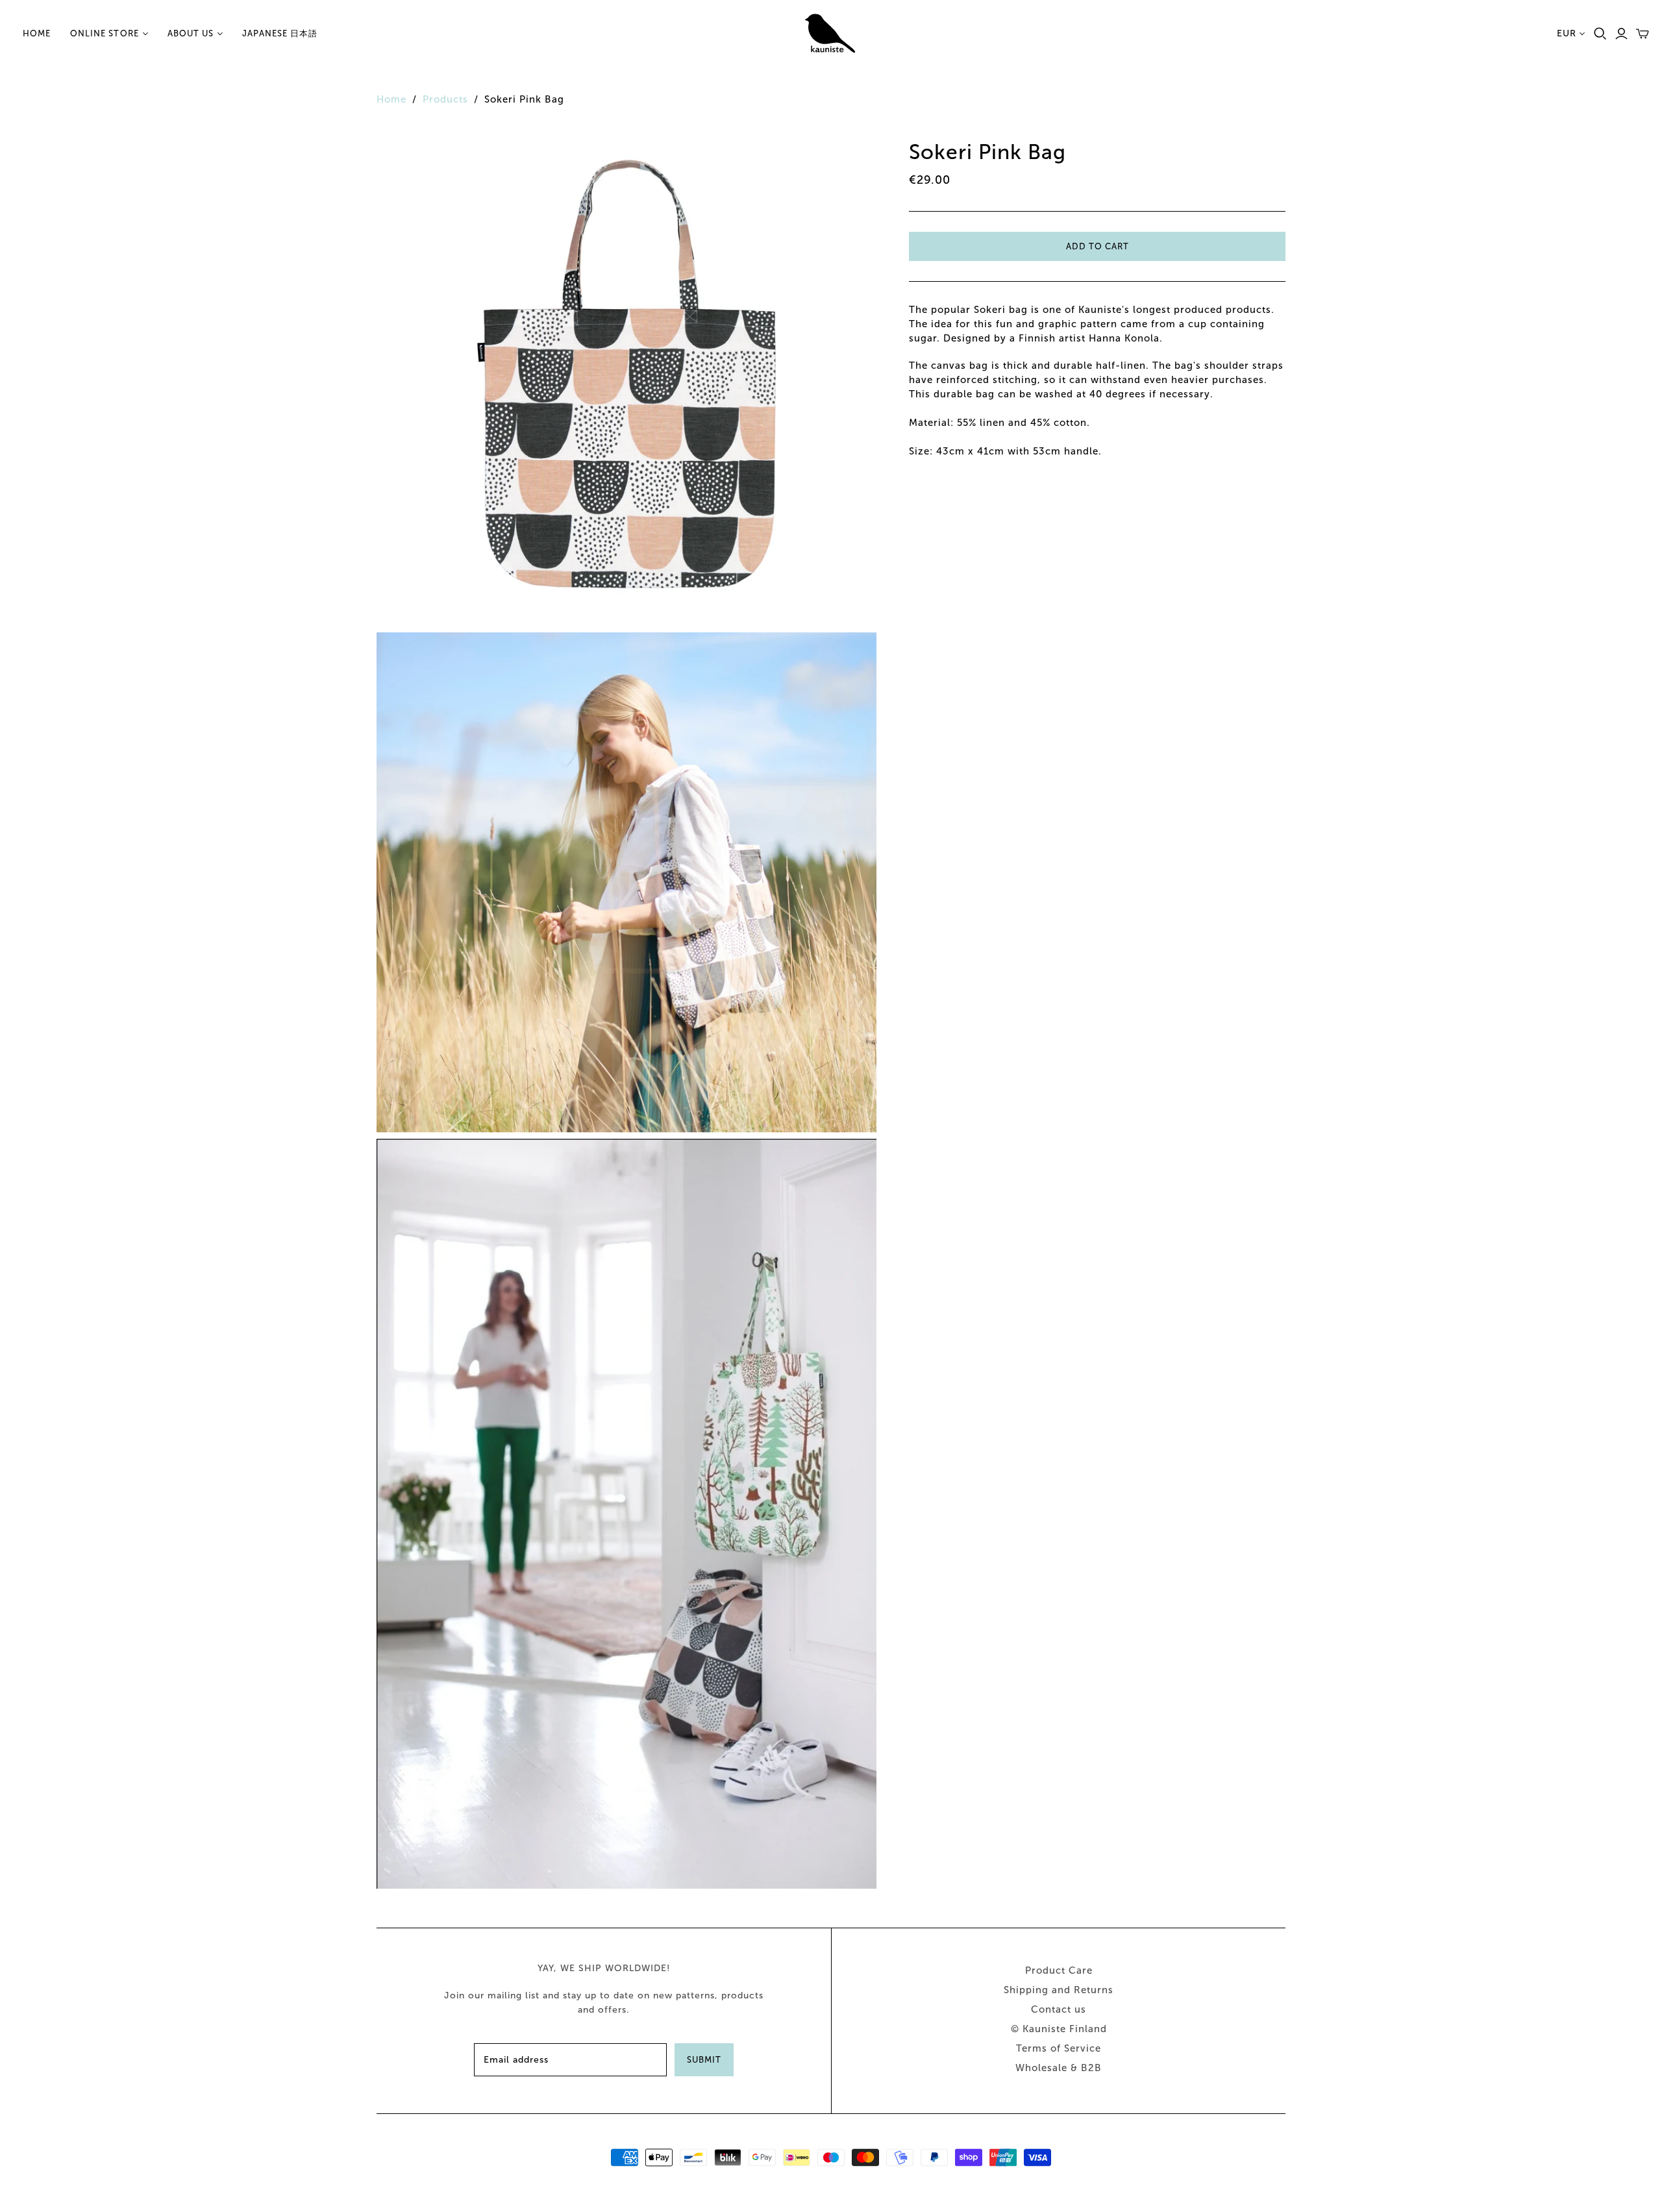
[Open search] (1600, 34)
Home (37, 33)
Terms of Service (1059, 2048)
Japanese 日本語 (280, 33)
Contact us (1059, 2009)
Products (445, 99)
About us (191, 33)
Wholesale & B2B (1059, 2068)
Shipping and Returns (1059, 1990)
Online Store (104, 33)
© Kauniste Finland (1059, 2029)
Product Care (1059, 1970)
